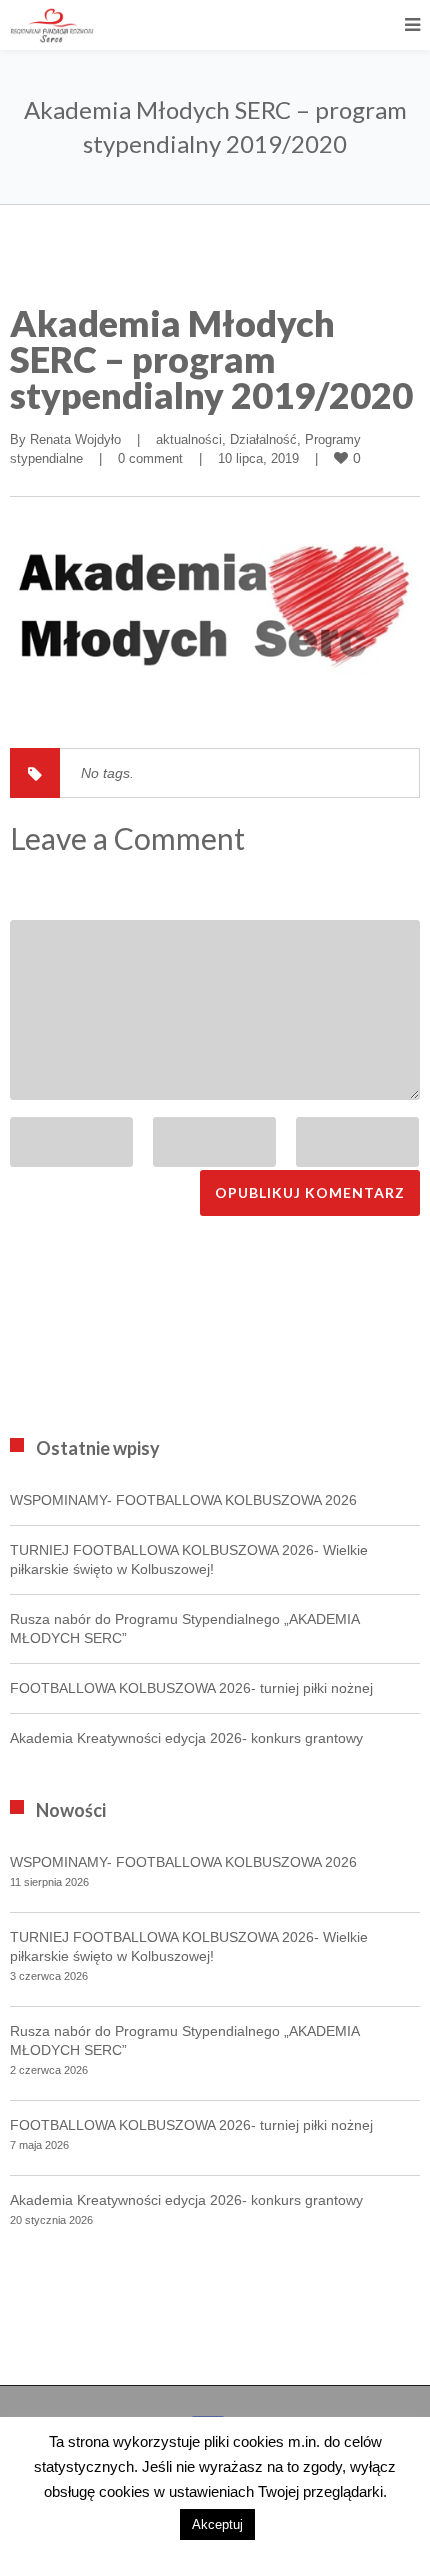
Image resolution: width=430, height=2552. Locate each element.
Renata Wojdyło (75, 439)
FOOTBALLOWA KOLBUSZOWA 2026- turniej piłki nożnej (191, 1688)
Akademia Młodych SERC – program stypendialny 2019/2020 (211, 359)
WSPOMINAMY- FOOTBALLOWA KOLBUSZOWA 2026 (183, 1500)
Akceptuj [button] (217, 2524)
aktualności (189, 439)
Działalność (263, 439)
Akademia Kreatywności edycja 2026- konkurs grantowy (186, 1738)
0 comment (150, 458)
